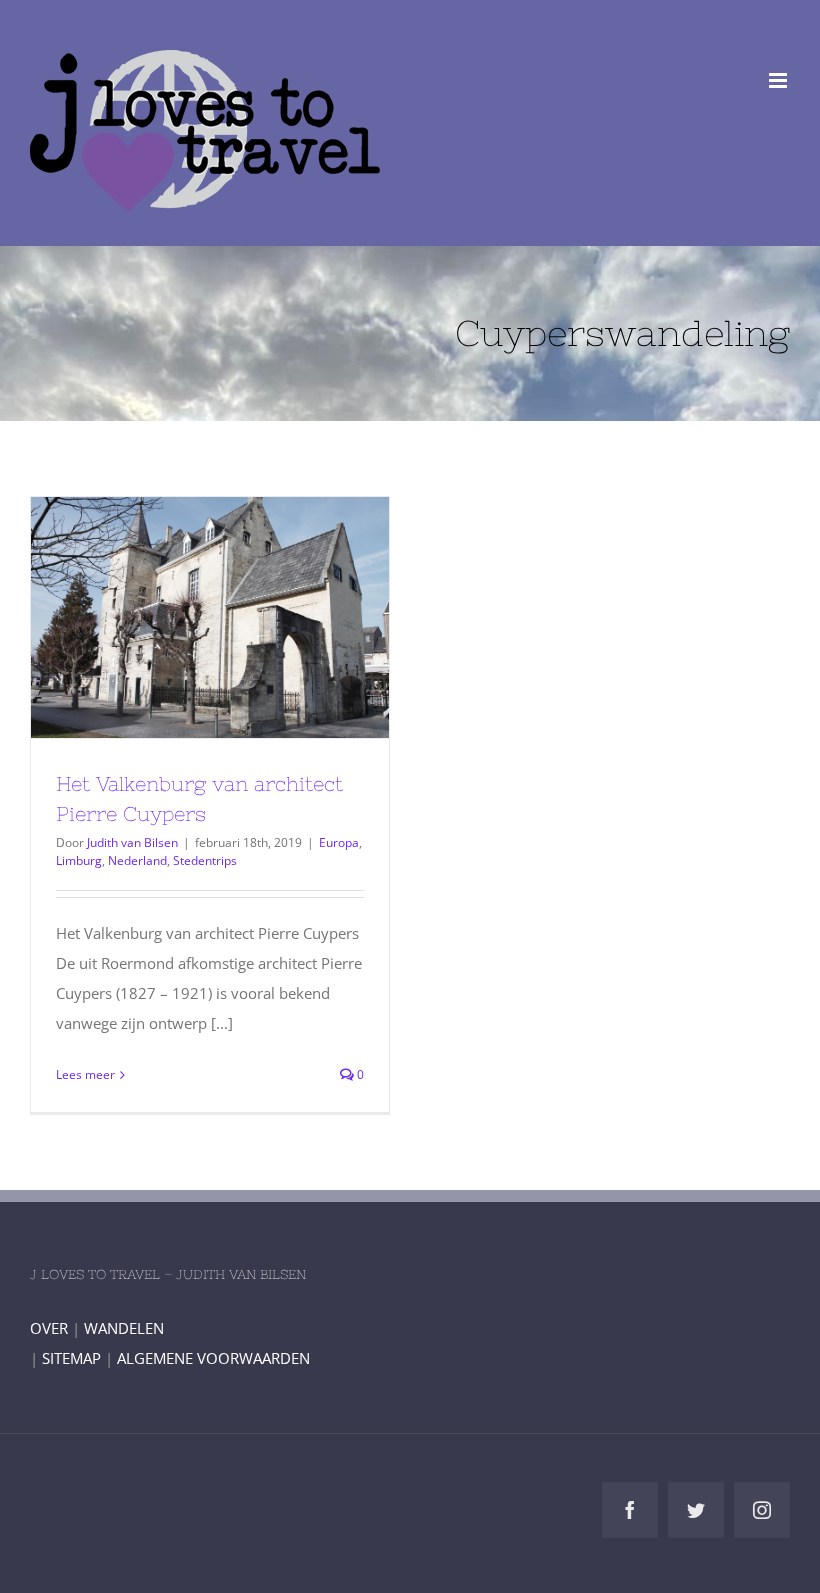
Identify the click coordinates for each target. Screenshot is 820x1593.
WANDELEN (124, 1328)
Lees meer (85, 1074)
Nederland (137, 860)
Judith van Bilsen (132, 842)
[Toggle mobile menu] (779, 80)
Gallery (247, 618)
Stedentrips (205, 860)
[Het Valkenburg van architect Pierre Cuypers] (210, 617)
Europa (339, 842)
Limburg (79, 860)
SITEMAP (71, 1358)
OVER (49, 1328)
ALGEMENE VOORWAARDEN (213, 1358)
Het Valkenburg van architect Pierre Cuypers (174, 618)
